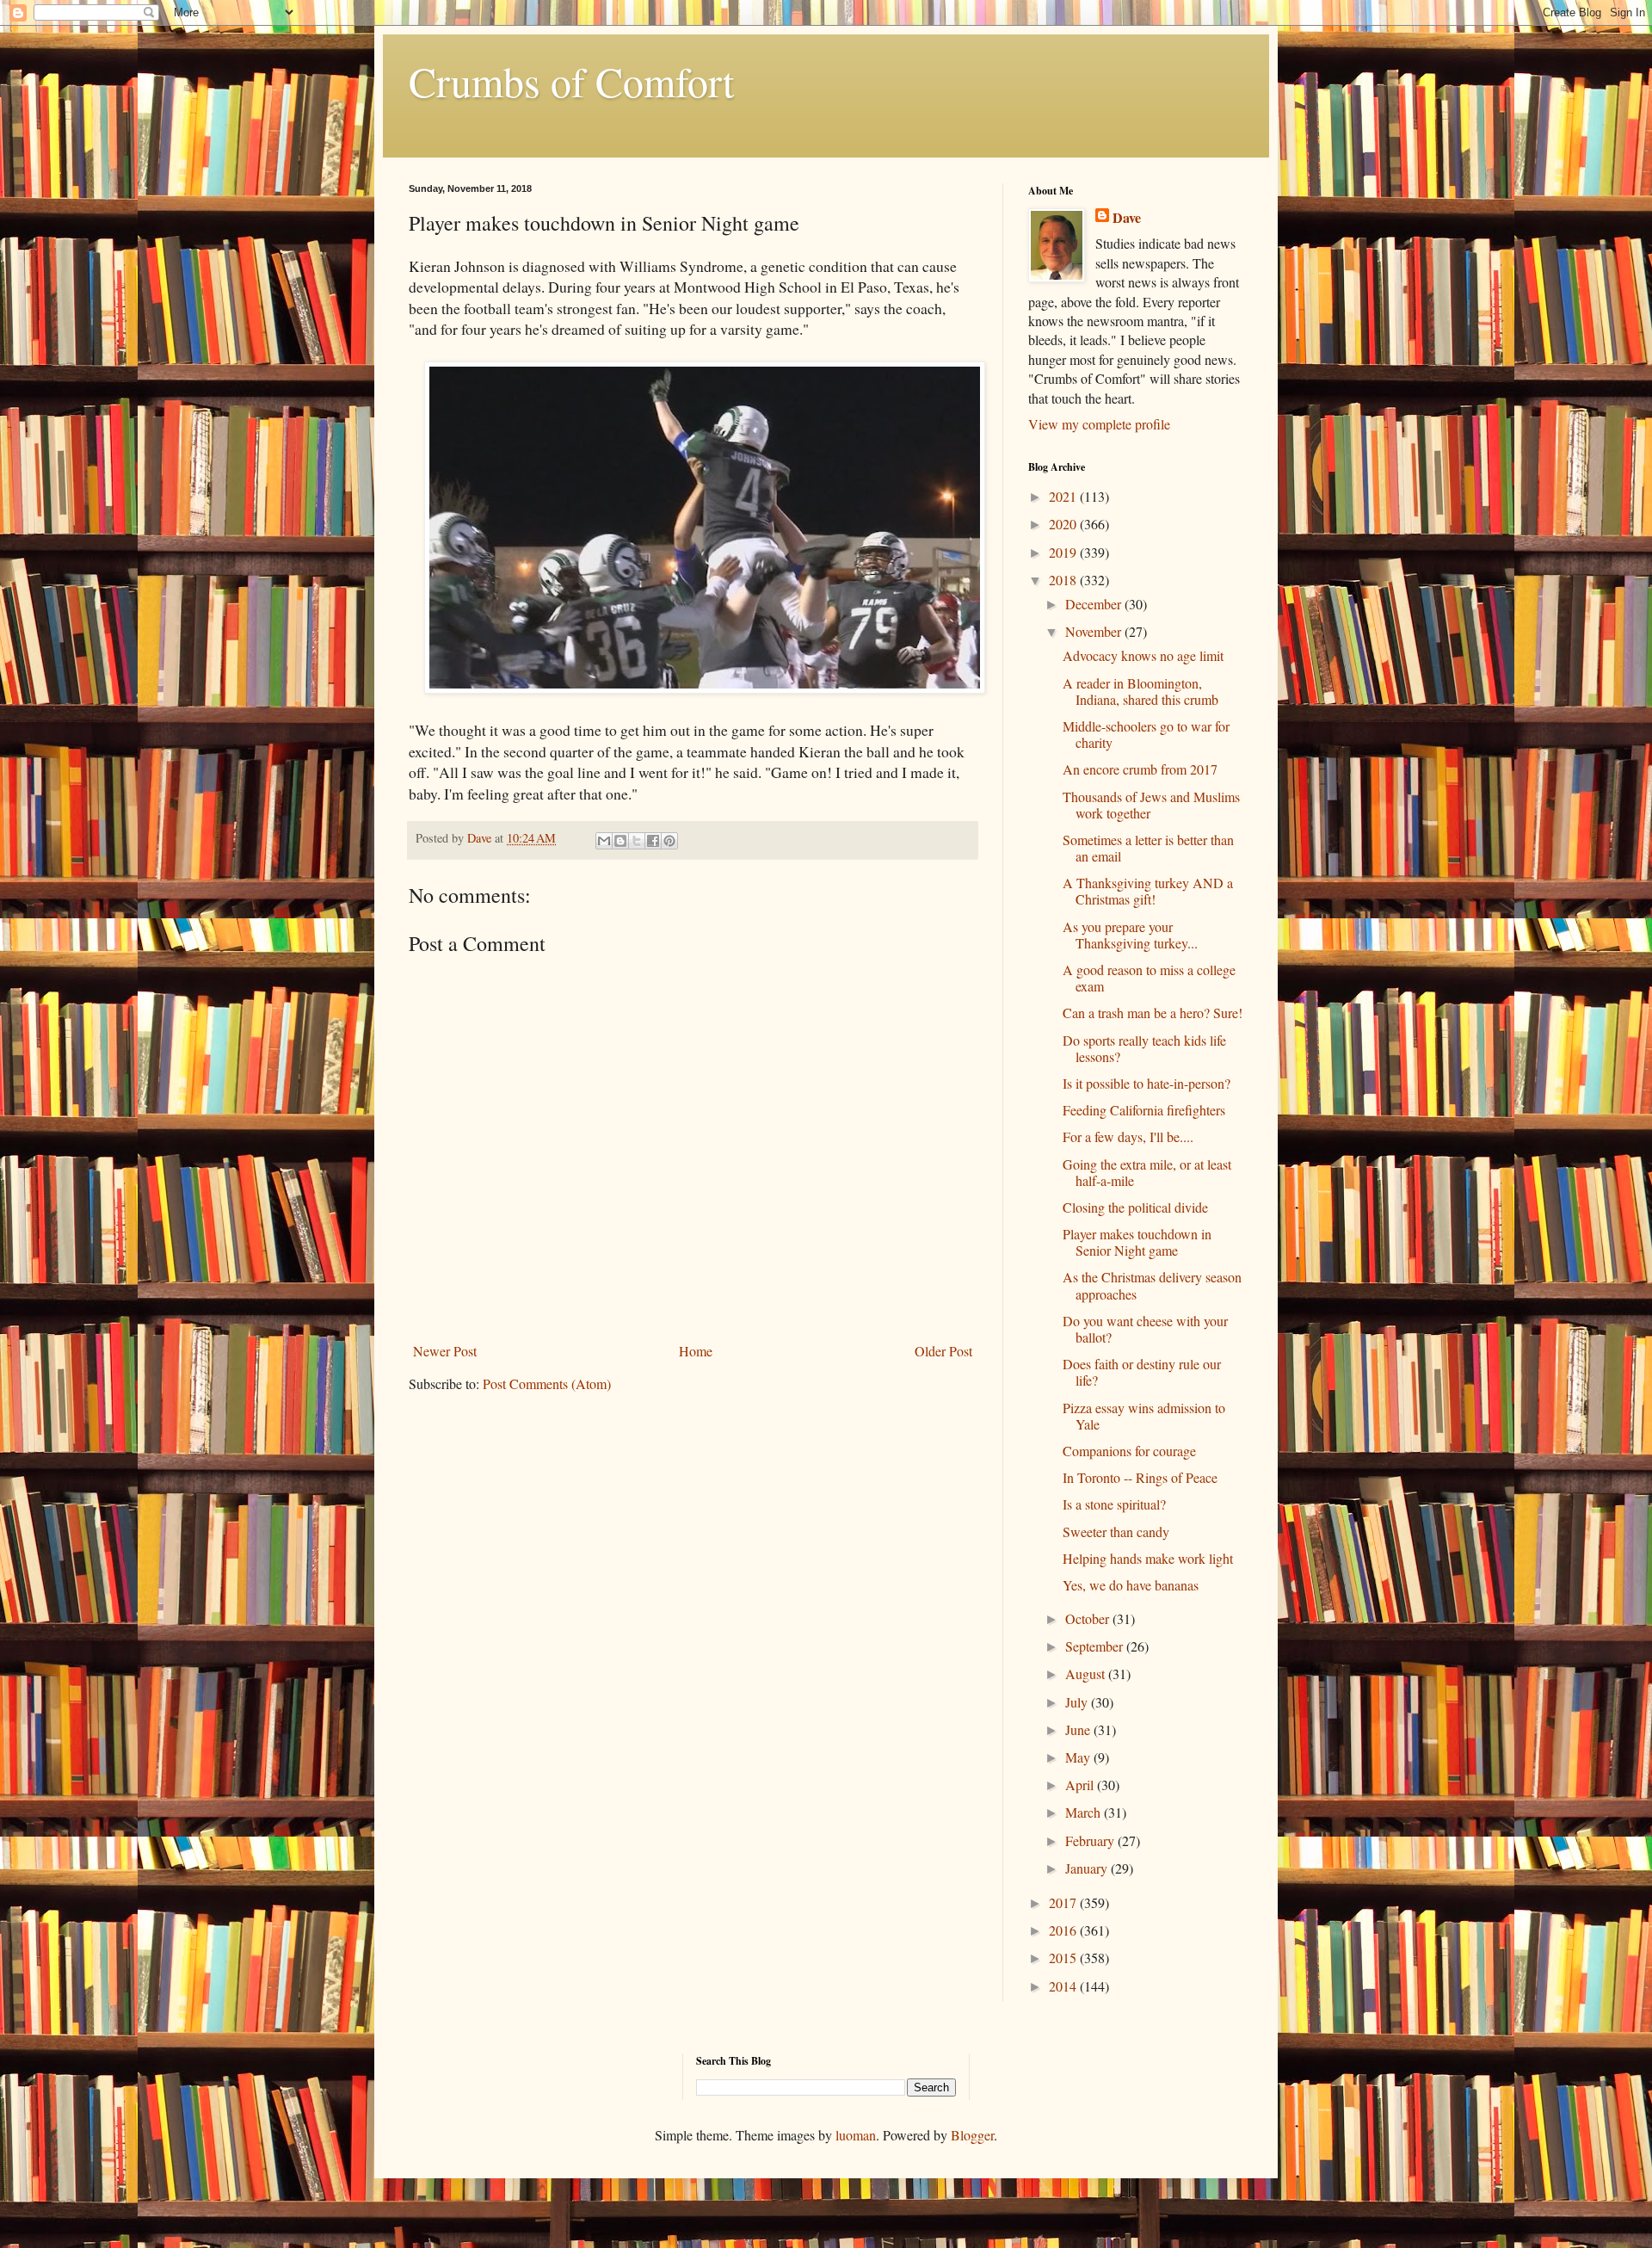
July (1078, 1702)
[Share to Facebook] (653, 841)
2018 (1064, 580)
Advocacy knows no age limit (1143, 655)
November (1095, 631)
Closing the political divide (1135, 1207)
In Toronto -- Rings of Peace (1140, 1477)
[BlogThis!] (620, 841)
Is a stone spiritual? (1114, 1504)
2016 (1064, 1930)
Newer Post (445, 1351)
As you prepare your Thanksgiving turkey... (1130, 935)
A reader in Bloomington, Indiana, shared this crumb (1140, 691)
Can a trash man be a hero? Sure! (1153, 1013)
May (1079, 1757)
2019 (1064, 552)
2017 (1064, 1902)
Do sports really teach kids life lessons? (1144, 1048)
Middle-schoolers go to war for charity (1146, 734)
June (1079, 1729)
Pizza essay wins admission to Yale (1144, 1416)
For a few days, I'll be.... (1128, 1136)
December (1095, 604)
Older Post (943, 1351)
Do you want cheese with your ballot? (1145, 1329)
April (1081, 1785)
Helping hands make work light (1148, 1558)
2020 (1064, 524)
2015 (1064, 1958)
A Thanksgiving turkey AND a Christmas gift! (1148, 891)
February (1091, 1840)
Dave (1127, 218)
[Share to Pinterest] (669, 841)
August (1087, 1674)
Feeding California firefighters (1144, 1110)
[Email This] (604, 841)
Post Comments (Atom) (547, 1383)
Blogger (972, 2135)
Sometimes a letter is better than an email (1148, 848)
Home (696, 1351)
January (1088, 1868)
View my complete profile (1099, 424)
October (1089, 1618)
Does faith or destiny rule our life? (1142, 1372)
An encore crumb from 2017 (1140, 769)
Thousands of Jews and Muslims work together (1151, 805)
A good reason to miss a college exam (1149, 978)
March (1085, 1812)
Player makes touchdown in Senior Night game (1137, 1242)
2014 (1064, 1986)
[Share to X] (637, 841)
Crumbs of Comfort (571, 81)
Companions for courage (1129, 1451)
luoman (856, 2135)
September (1096, 1646)
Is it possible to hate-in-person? (1147, 1083)
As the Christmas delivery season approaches (1152, 1285)
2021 (1064, 496)
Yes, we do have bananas (1131, 1585)
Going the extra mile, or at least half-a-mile (1147, 1172)
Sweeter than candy (1116, 1532)
